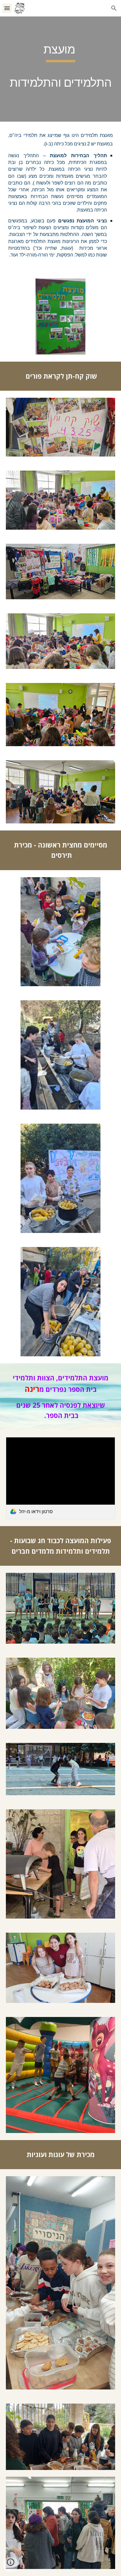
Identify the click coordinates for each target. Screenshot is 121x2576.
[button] (7, 8)
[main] (60, 69)
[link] (60, 1478)
